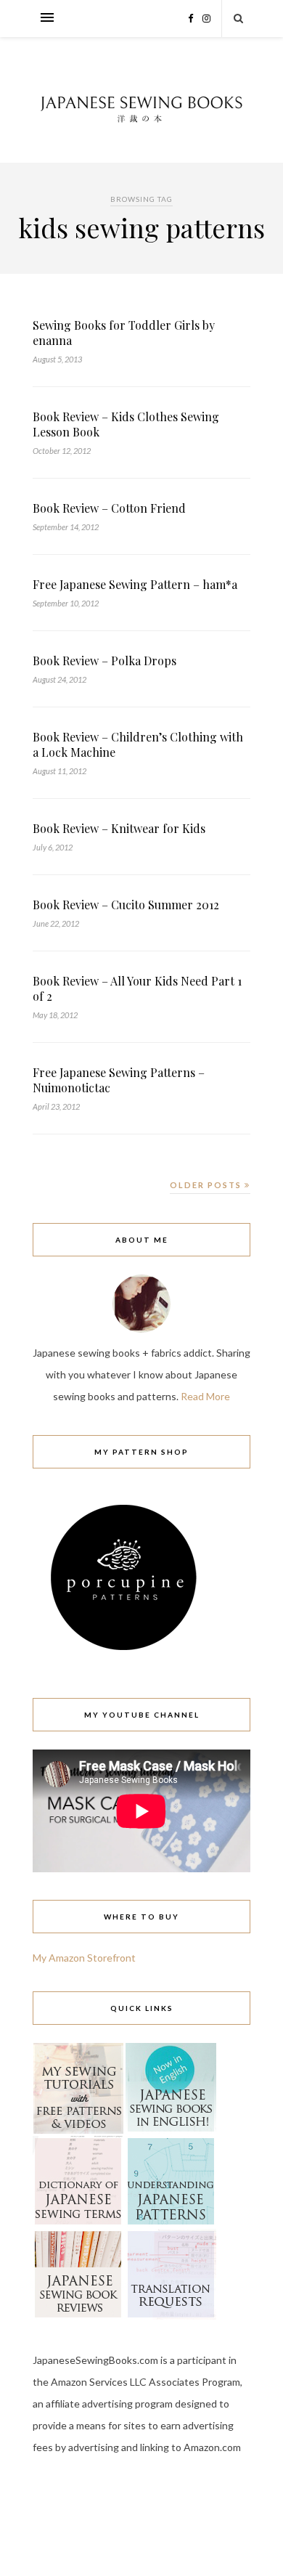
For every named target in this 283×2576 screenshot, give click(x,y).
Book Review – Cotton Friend (109, 508)
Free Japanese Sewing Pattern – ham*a (135, 584)
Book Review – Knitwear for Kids (119, 828)
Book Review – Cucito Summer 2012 (126, 905)
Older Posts (207, 1185)
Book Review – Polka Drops (104, 661)
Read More (205, 1396)
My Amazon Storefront (84, 1958)
